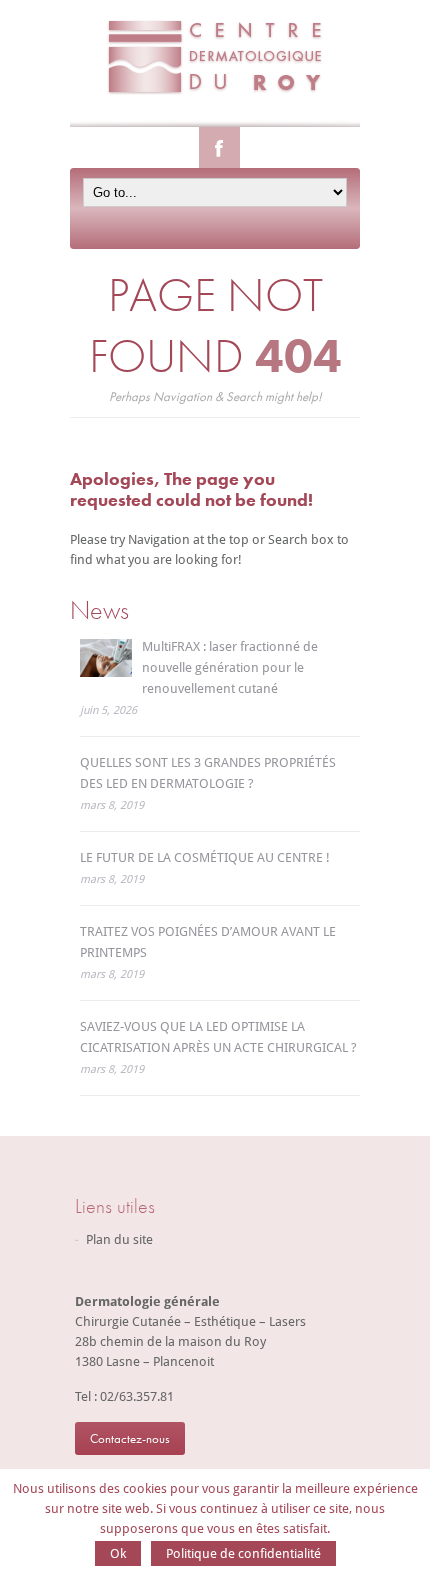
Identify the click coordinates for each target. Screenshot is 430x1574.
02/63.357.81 (137, 1396)
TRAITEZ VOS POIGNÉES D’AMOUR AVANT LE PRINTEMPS (208, 942)
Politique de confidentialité (243, 1553)
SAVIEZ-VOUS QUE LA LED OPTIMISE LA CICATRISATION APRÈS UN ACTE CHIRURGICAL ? (218, 1037)
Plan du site (119, 1239)
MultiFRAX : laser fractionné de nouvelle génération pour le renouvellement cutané (230, 667)
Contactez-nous (130, 1438)
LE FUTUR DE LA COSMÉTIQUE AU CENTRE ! (205, 857)
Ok (118, 1553)
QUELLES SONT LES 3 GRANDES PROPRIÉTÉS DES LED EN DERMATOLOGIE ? (208, 773)
